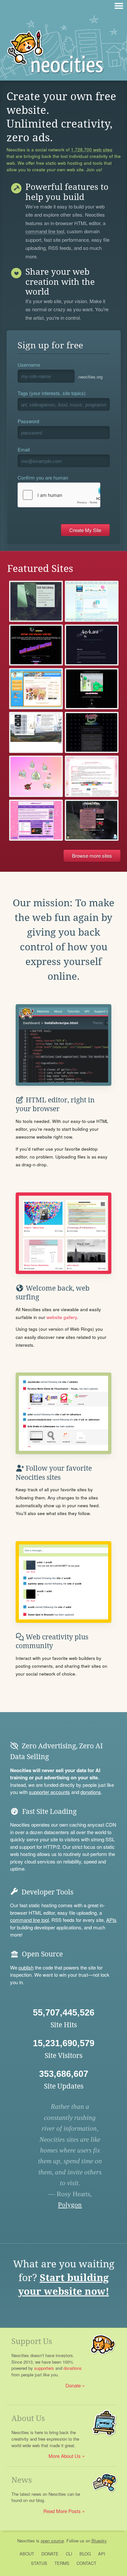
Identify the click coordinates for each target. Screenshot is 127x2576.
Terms (62, 2563)
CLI (69, 2554)
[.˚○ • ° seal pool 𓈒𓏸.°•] (92, 601)
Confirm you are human (43, 477)
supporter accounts (49, 1792)
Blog (85, 2554)
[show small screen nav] (119, 6)
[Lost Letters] (92, 776)
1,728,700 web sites (92, 150)
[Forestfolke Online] (92, 820)
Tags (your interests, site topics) (52, 393)
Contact (86, 2563)
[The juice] (36, 645)
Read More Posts (62, 2511)
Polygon (70, 2205)
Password (28, 421)
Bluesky (99, 2541)
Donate (73, 2385)
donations (91, 1792)
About (27, 2554)
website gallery (62, 1317)
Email (24, 449)
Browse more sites (92, 856)
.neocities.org (90, 377)
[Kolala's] (36, 776)
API (102, 2554)
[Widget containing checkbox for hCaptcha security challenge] (59, 495)
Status (39, 2563)
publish (26, 1967)
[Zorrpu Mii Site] (36, 689)
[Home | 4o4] (92, 645)
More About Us (65, 2456)
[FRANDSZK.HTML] (36, 732)
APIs (111, 1920)
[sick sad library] (36, 601)
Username (29, 365)
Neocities (26, 2541)
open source (52, 2541)
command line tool (45, 232)
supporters (44, 2368)
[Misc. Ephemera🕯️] (92, 689)
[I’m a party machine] (92, 732)
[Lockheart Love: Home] (36, 820)
